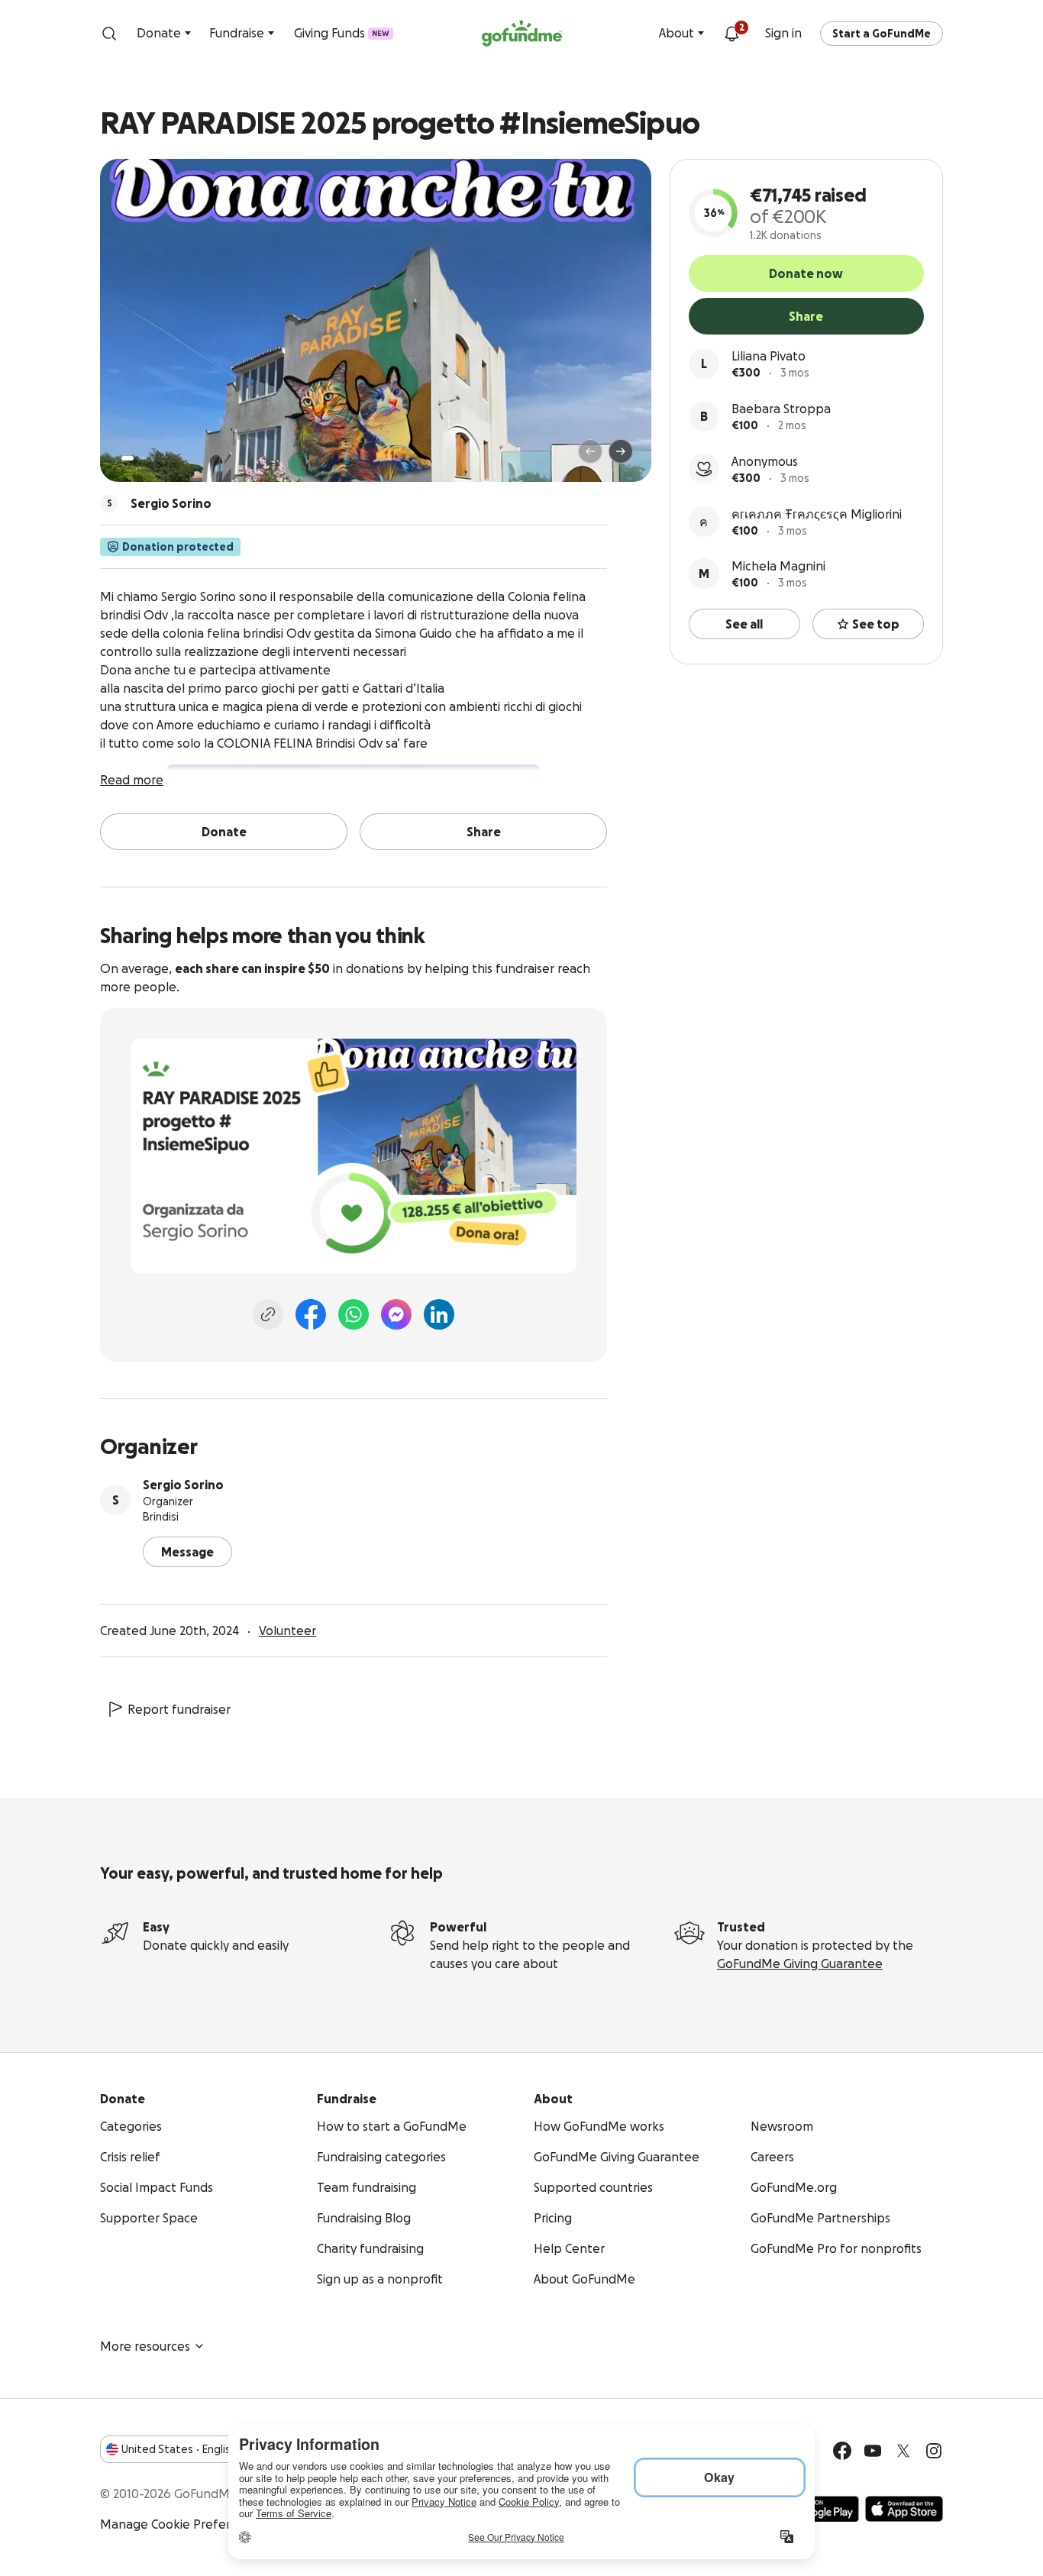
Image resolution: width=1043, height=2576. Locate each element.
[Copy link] (268, 1314)
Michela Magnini (778, 566)
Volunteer (287, 1631)
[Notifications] (731, 34)
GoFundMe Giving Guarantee (800, 1964)
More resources (145, 2346)
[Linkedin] (439, 1314)
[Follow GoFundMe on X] (903, 2451)
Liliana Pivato (769, 356)
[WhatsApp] (354, 1314)
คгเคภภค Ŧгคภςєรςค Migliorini (817, 514)
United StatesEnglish (179, 2449)
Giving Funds (342, 33)
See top (876, 624)
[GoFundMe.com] (522, 34)
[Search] (109, 34)
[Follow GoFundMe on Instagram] (934, 2451)
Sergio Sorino (183, 1485)
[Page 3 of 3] (153, 458)
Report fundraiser (179, 1709)
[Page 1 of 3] (128, 458)
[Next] (621, 451)
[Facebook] (311, 1314)
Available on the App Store (904, 2509)
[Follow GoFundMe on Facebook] (842, 2451)
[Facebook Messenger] (396, 1314)
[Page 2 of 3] (142, 458)
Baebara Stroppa (781, 409)
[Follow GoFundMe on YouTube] (873, 2451)
